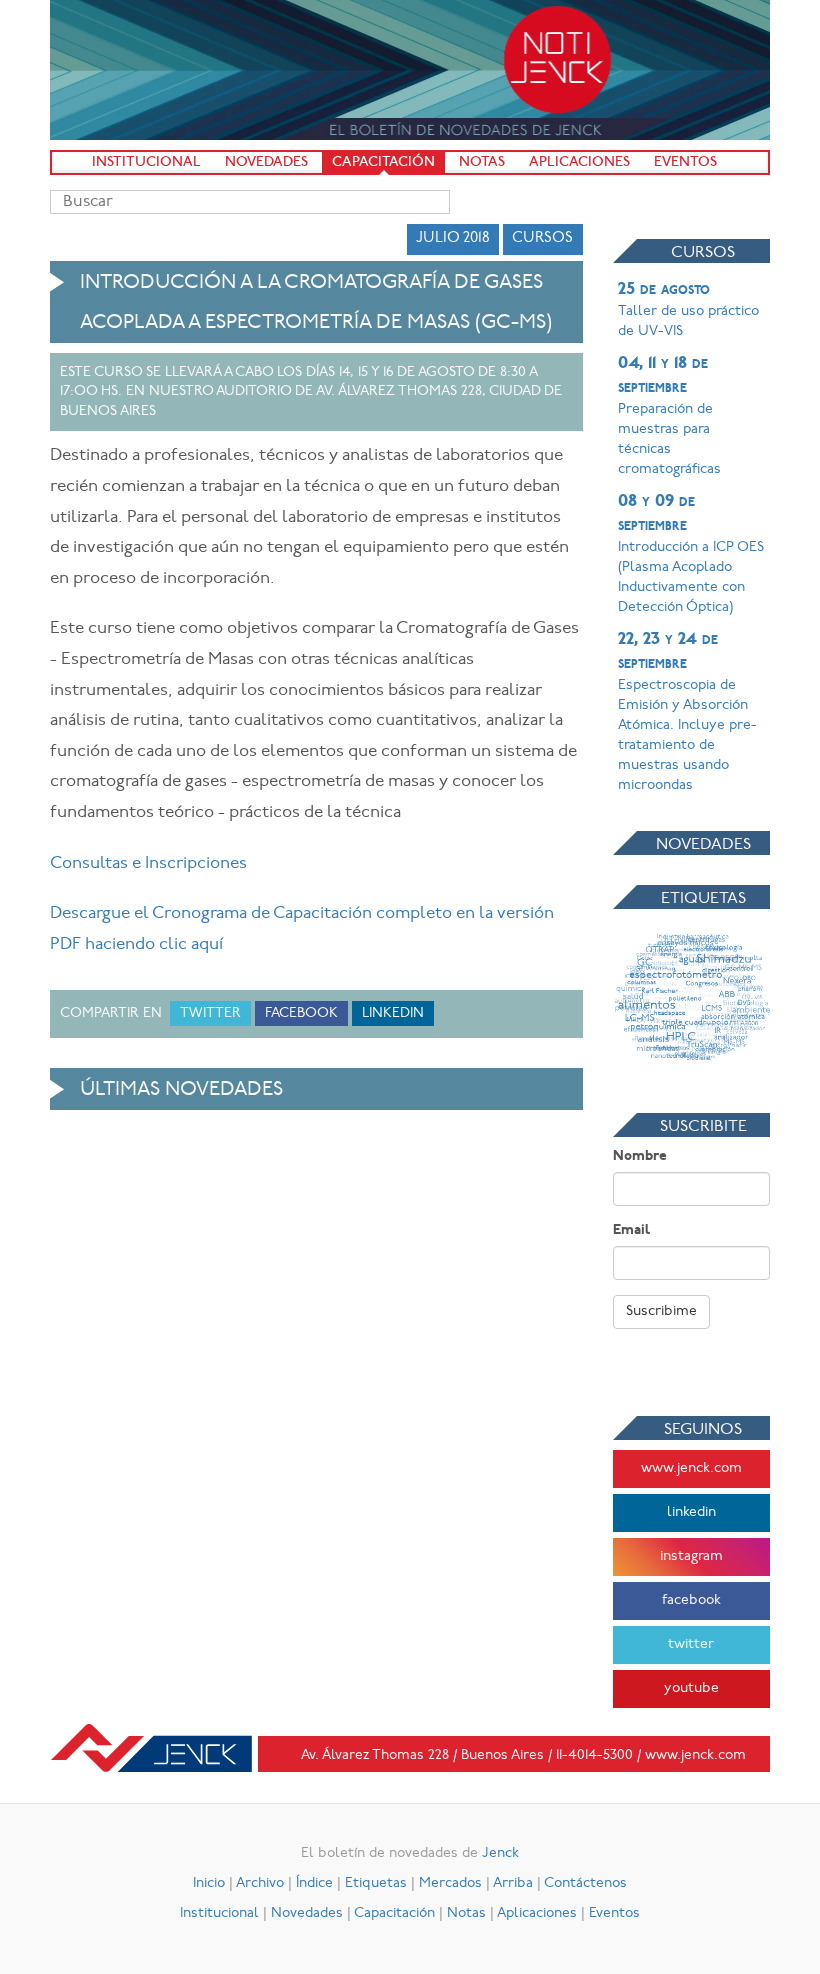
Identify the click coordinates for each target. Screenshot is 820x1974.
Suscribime (661, 1311)
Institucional (146, 162)
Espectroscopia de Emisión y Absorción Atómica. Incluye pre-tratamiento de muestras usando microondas (687, 712)
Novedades (266, 162)
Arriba (513, 1883)
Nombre (640, 1156)
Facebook (301, 1013)
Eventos (685, 162)
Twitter (210, 1013)
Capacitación (383, 162)
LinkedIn (393, 1013)
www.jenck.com (691, 1468)
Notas (482, 162)
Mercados (450, 1883)
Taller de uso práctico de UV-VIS (688, 310)
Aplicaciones (579, 162)
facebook (691, 1600)
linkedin (691, 1512)
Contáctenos (585, 1883)
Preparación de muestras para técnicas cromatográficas (669, 416)
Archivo (260, 1883)
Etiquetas (376, 1883)
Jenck (500, 1853)
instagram (691, 1556)
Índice (314, 1883)
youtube (691, 1688)
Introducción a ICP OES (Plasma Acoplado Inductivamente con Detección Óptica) (691, 554)
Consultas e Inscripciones (148, 863)
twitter (691, 1644)
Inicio (209, 1883)
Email (631, 1230)
